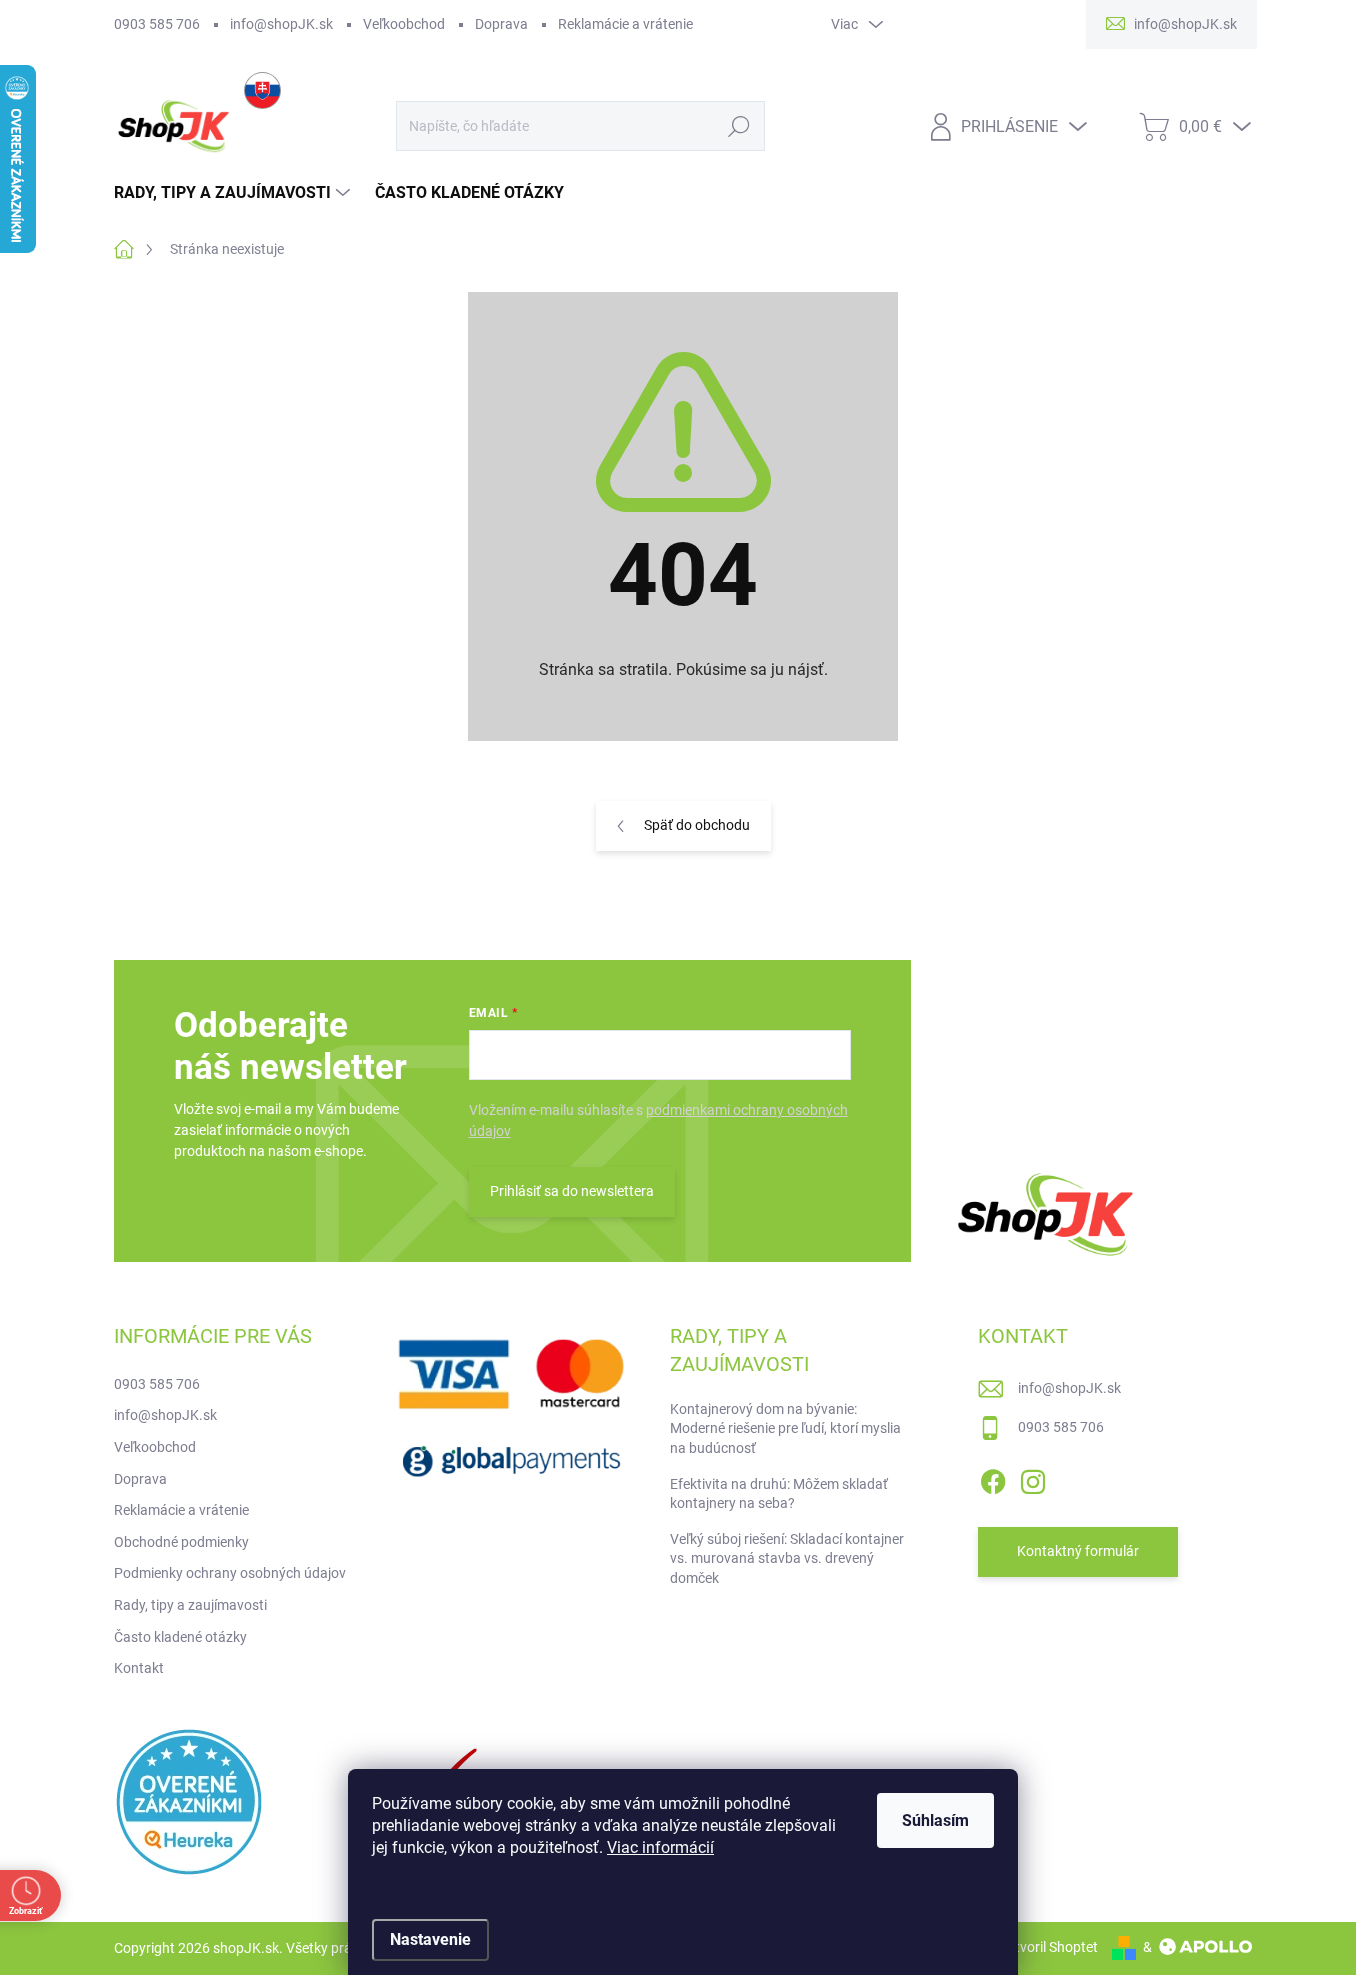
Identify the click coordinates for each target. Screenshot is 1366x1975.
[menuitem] (234, 193)
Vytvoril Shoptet (1048, 1947)
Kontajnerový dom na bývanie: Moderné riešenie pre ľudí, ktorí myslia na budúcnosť (785, 1428)
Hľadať (739, 126)
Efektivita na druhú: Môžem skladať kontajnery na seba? (779, 1494)
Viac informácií (660, 1847)
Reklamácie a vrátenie (625, 24)
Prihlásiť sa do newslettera (572, 1191)
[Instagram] (1033, 1478)
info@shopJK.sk (281, 24)
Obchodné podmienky (181, 1542)
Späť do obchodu (697, 825)
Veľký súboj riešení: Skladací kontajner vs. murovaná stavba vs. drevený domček (787, 1558)
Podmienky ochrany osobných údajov (230, 1573)
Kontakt (139, 1668)
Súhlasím (935, 1820)
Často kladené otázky (180, 1637)
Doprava (501, 24)
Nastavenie (430, 1939)
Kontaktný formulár (1078, 1551)
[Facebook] (993, 1478)
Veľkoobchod (404, 24)
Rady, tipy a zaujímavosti (190, 1605)
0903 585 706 (157, 24)
